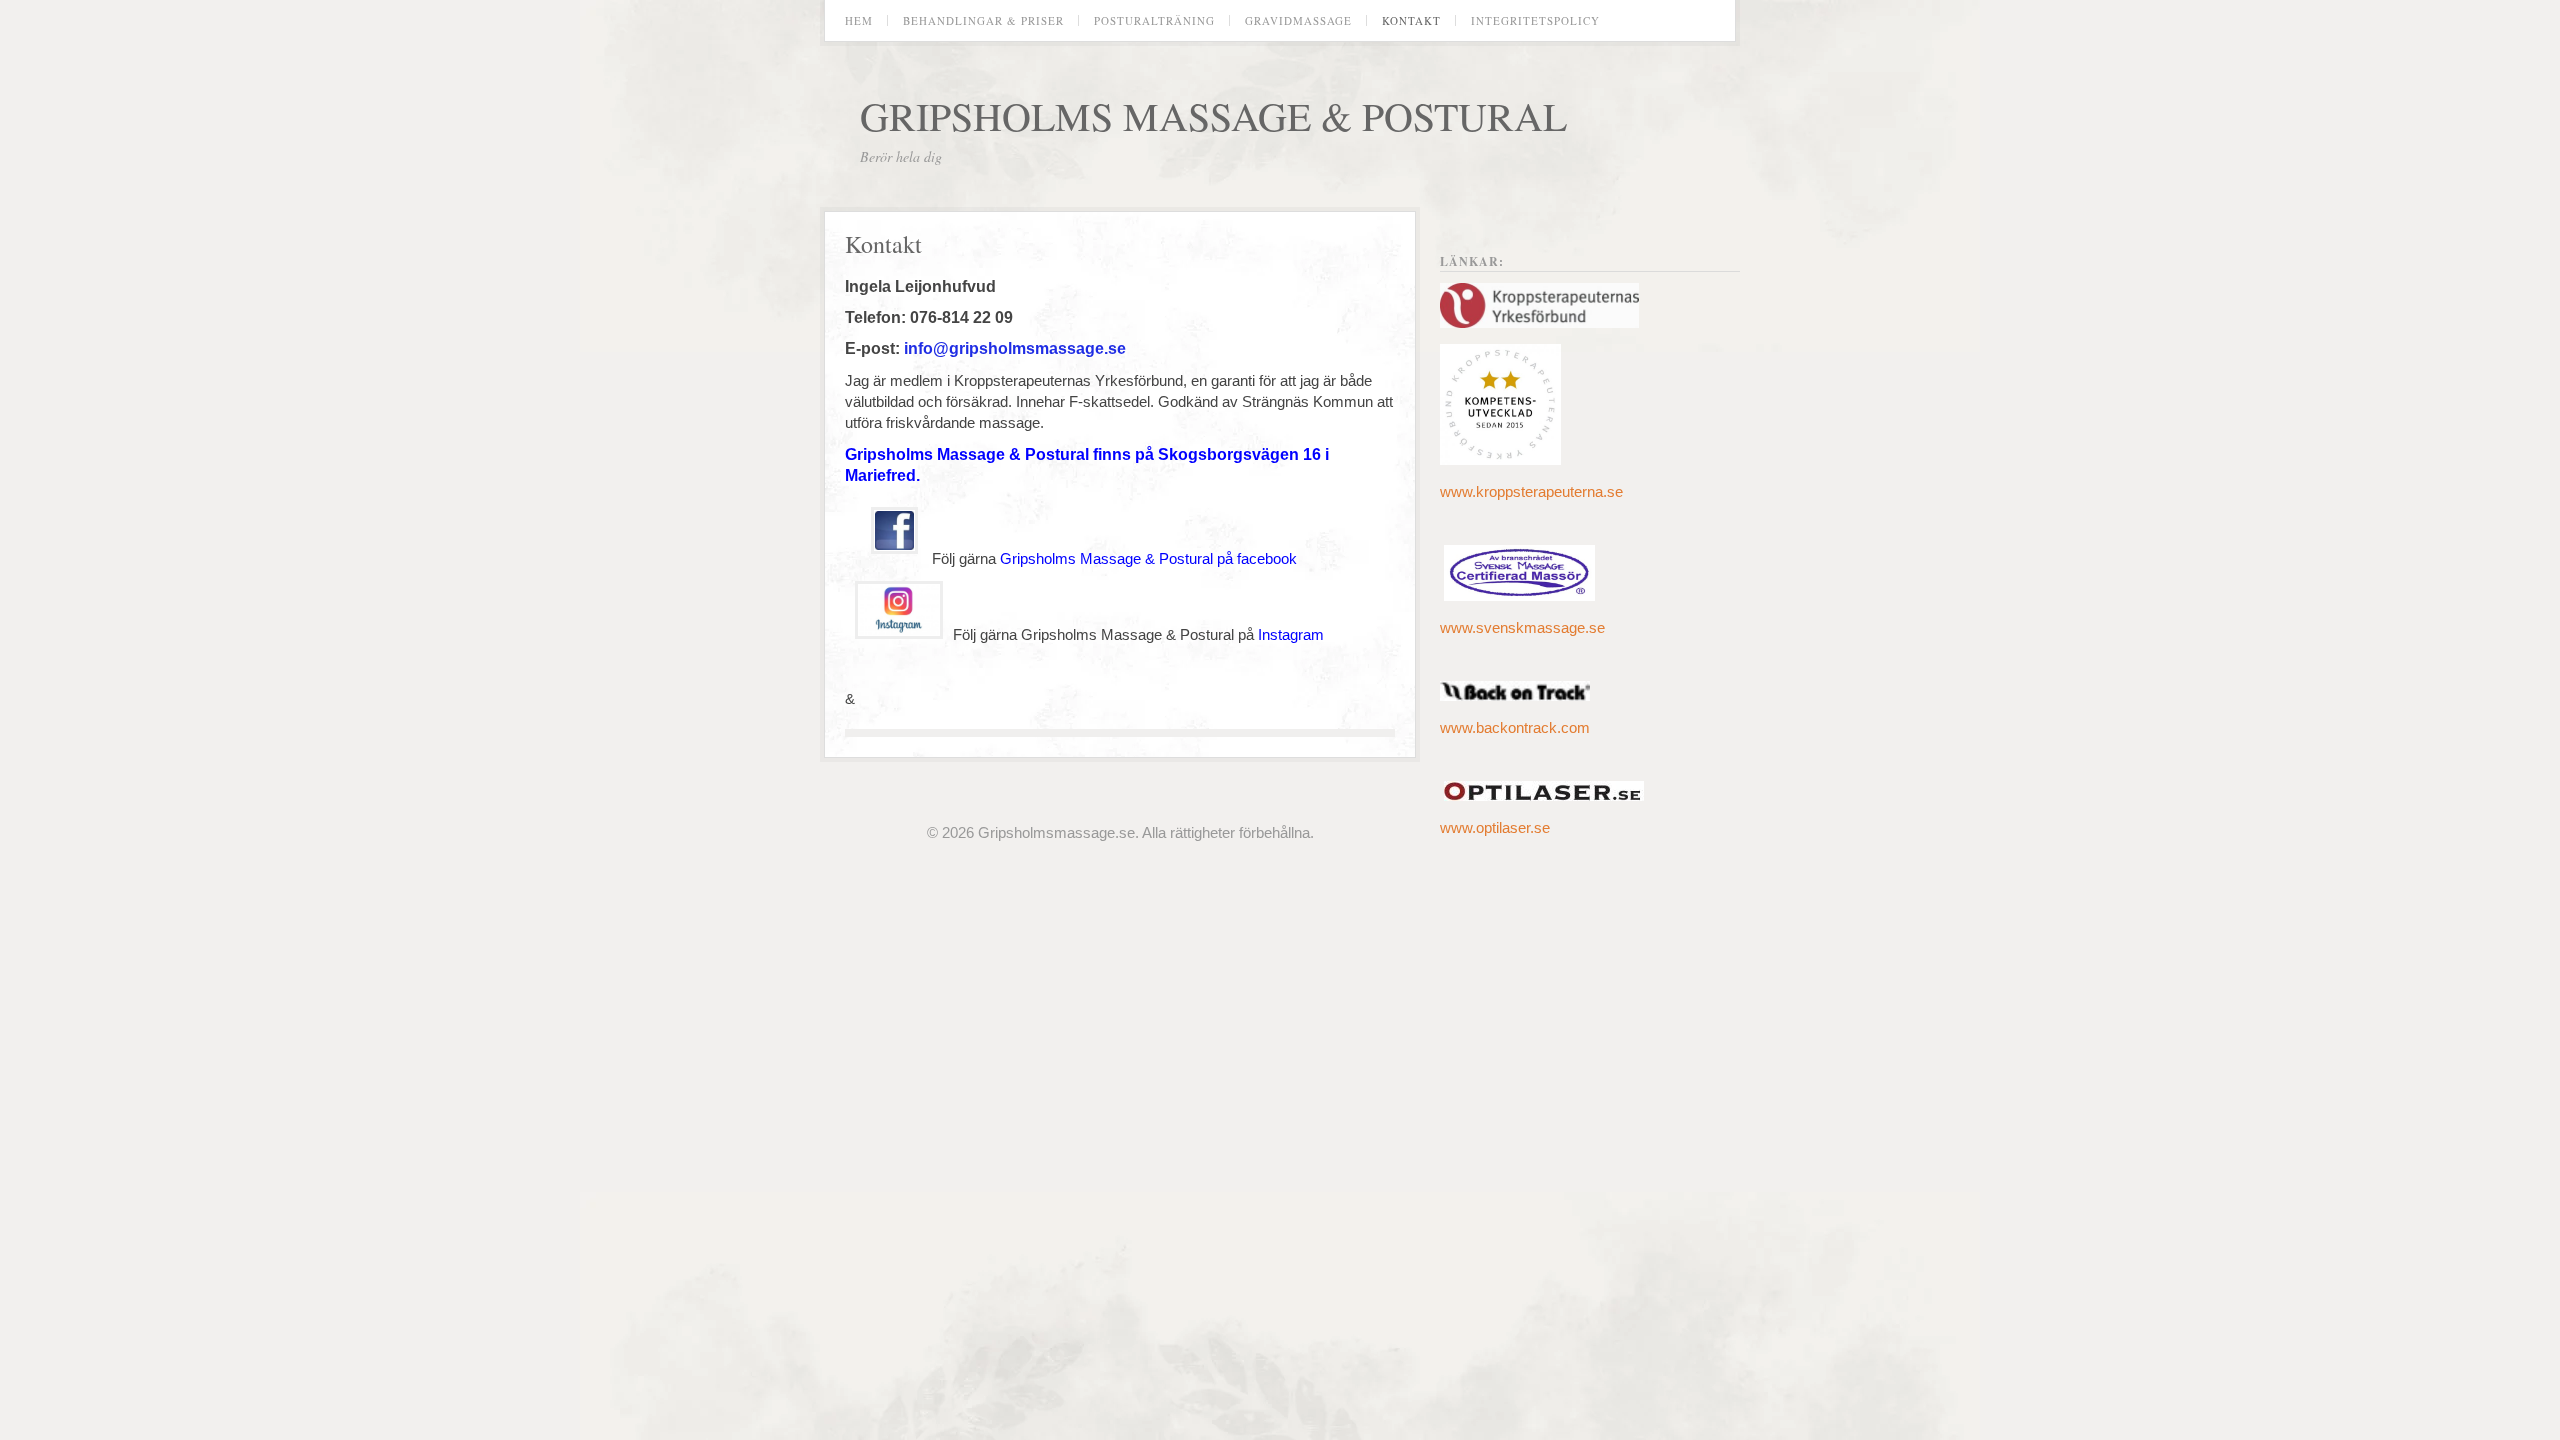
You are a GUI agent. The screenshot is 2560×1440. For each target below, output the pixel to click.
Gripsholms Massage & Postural (1213, 115)
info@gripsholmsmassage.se (1015, 348)
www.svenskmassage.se (1522, 627)
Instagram (1293, 634)
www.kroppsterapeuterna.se (1531, 491)
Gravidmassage (1298, 20)
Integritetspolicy (1535, 20)
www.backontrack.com (1515, 727)
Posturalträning (1154, 20)
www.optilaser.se (1495, 827)
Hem (859, 20)
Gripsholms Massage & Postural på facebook (1148, 558)
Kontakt (1411, 20)
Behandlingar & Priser (983, 20)
